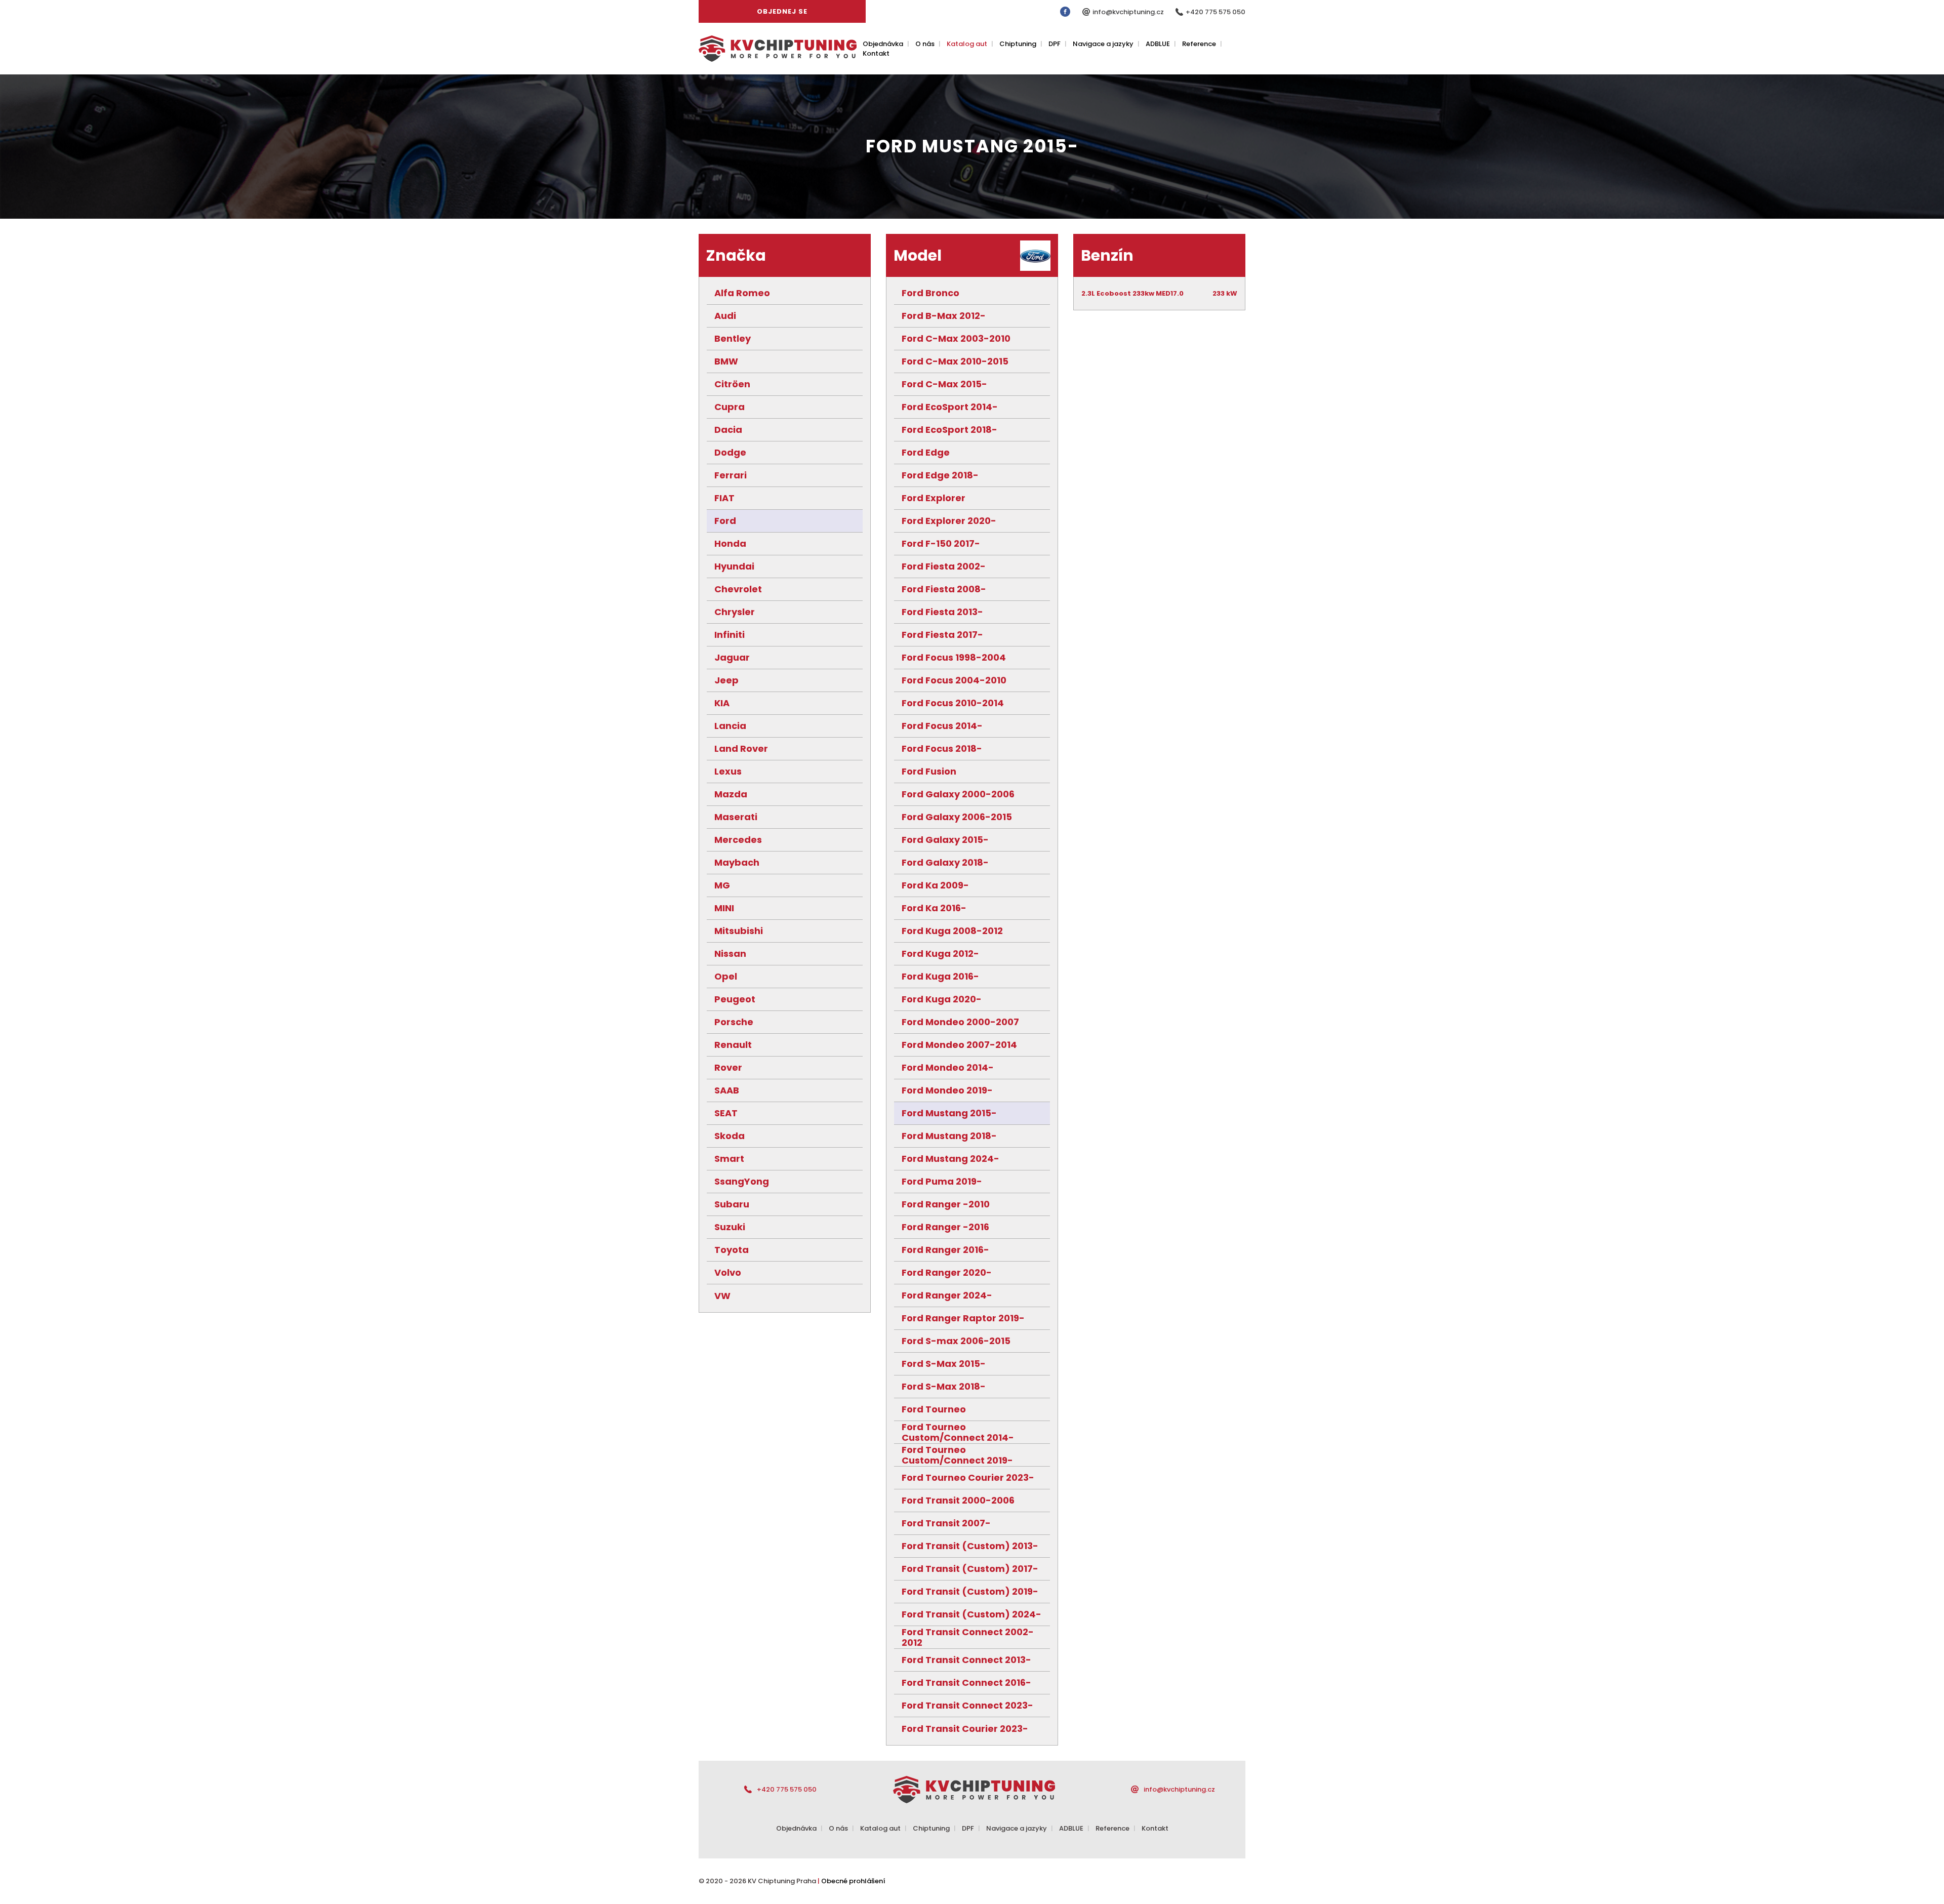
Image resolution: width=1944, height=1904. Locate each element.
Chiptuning (1018, 44)
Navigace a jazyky (1103, 44)
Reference (1199, 44)
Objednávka (883, 44)
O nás (925, 44)
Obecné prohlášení (853, 1881)
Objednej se (782, 11)
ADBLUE (1158, 44)
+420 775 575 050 (1216, 12)
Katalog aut (967, 44)
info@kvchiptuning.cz (1129, 12)
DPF (1055, 44)
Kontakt (876, 53)
